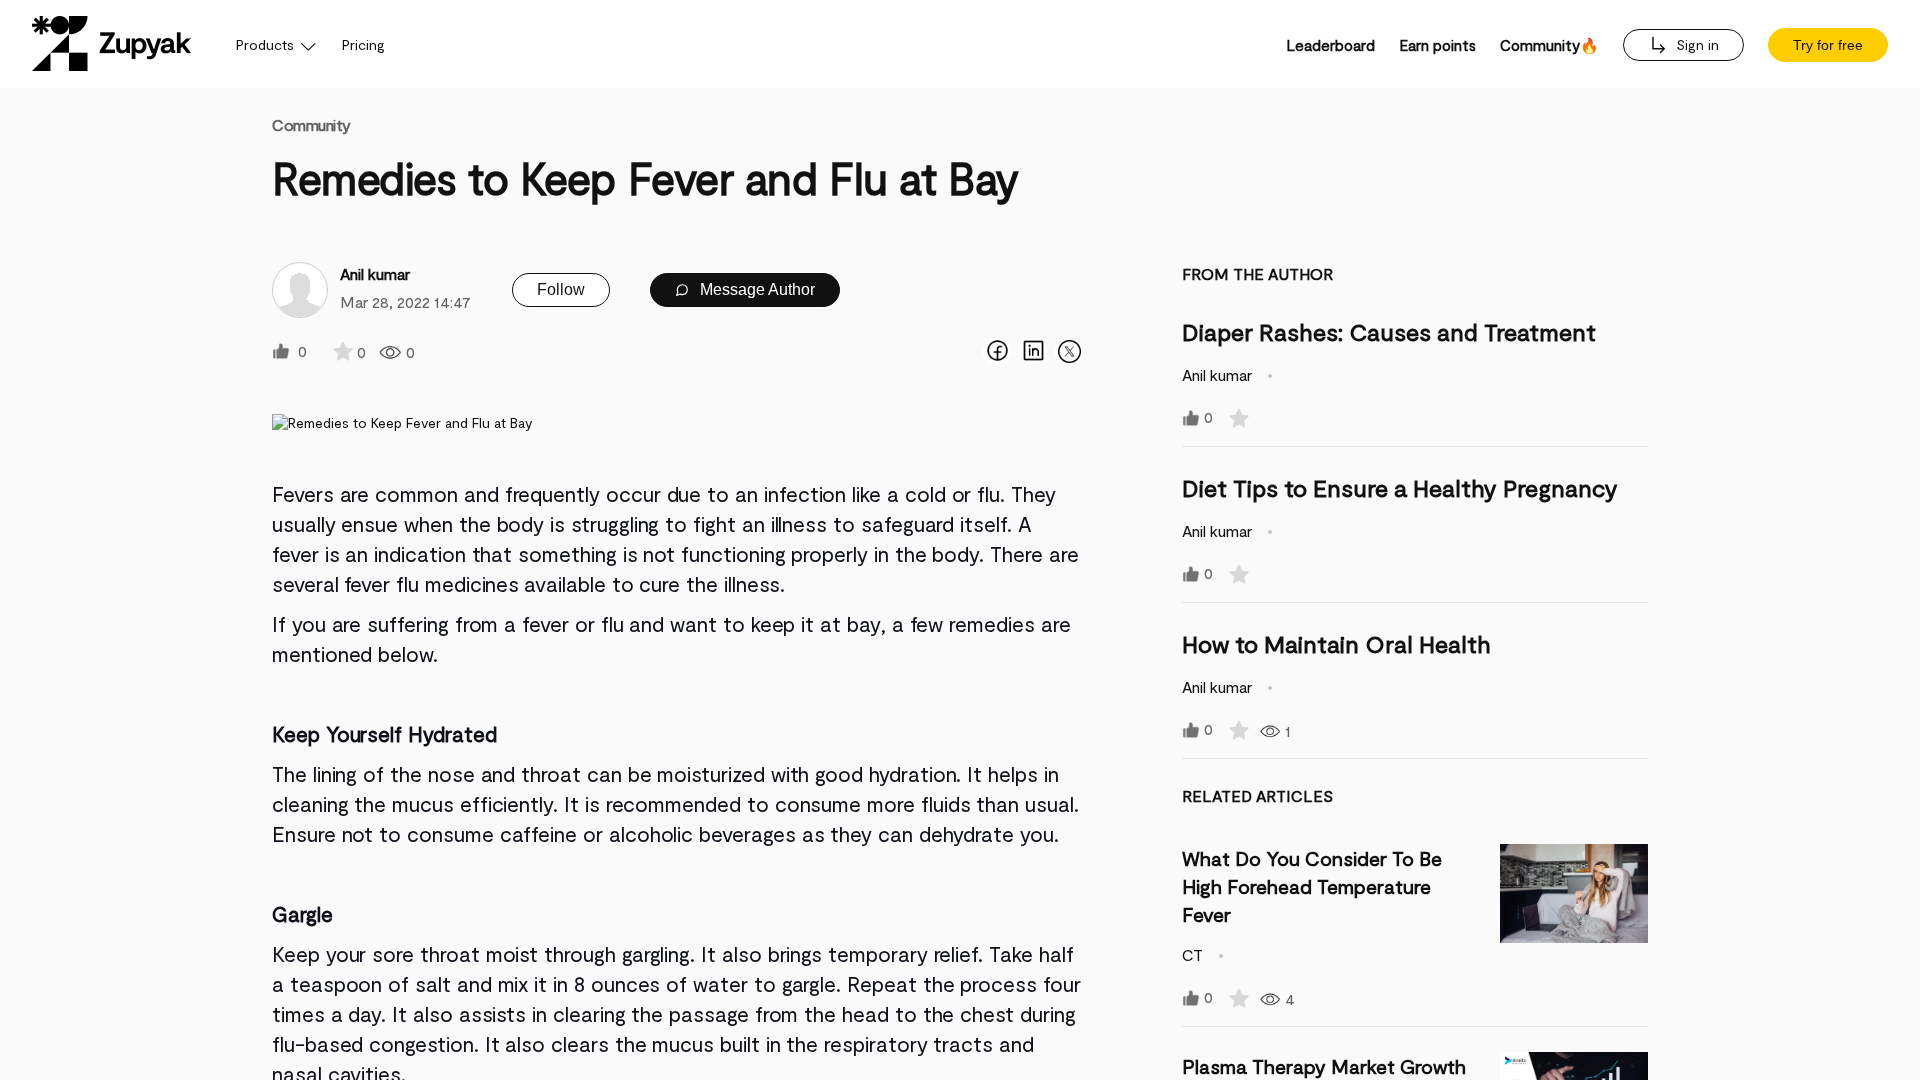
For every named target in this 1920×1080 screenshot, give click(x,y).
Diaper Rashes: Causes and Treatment (1389, 331)
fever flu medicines (432, 583)
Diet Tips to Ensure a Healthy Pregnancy (1400, 487)
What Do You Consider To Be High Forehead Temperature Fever (1312, 886)
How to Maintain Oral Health (1336, 643)
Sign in (1695, 44)
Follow (561, 289)
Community (311, 124)
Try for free (1828, 45)
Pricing (363, 44)
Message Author (755, 289)
